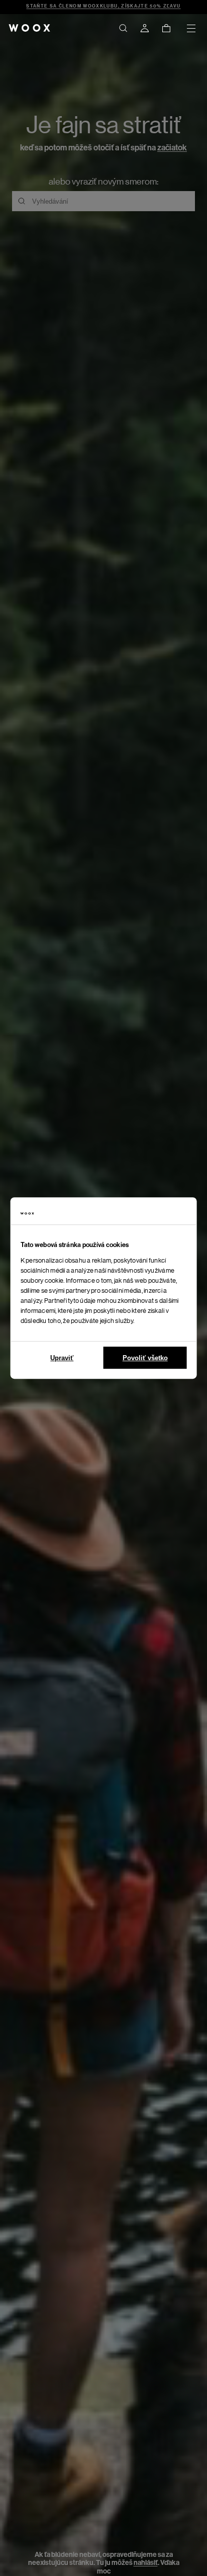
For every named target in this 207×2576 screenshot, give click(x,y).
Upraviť (62, 1358)
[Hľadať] (123, 28)
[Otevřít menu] (191, 28)
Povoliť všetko (145, 1358)
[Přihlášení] (145, 28)
